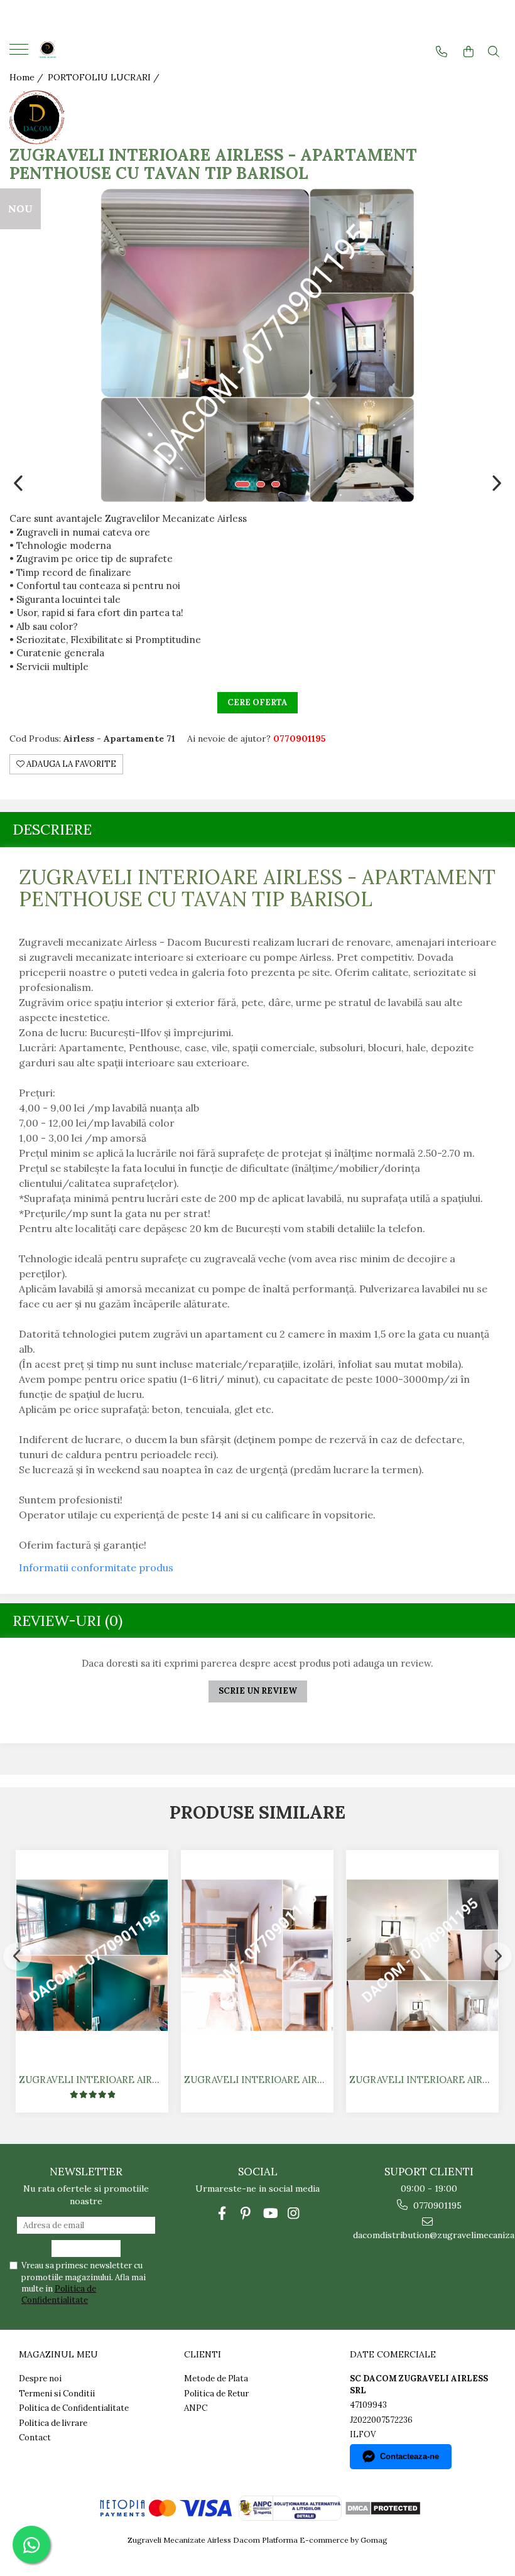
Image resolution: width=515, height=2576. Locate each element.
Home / (28, 77)
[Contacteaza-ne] (442, 52)
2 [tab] (261, 484)
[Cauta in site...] (494, 52)
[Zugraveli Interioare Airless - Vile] (257, 1955)
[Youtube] (270, 2213)
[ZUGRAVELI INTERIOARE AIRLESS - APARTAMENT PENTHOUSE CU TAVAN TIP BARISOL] (257, 345)
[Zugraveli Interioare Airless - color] (92, 1955)
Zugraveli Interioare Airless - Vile (259, 2080)
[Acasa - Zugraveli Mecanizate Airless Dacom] (88, 51)
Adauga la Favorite (70, 764)
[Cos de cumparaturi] (469, 52)
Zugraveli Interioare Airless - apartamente (424, 2080)
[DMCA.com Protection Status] (382, 2507)
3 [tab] (276, 484)
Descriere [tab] (52, 829)
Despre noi (40, 2378)
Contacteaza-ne (409, 2456)
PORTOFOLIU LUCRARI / (105, 77)
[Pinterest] (246, 2213)
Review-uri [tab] (68, 1621)
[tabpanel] (257, 345)
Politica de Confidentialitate (59, 2294)
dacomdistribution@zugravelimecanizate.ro (429, 2235)
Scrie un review (258, 1691)
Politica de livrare (53, 2423)
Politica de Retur (216, 2394)
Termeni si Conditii (57, 2394)
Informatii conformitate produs (96, 1567)
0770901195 (436, 2205)
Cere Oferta (257, 702)
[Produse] (20, 53)
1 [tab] (242, 484)
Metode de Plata (216, 2378)
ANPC (196, 2408)
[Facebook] (222, 2213)
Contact (35, 2438)
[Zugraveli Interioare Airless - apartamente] (422, 1955)
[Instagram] (294, 2213)
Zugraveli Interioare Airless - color (94, 2080)
